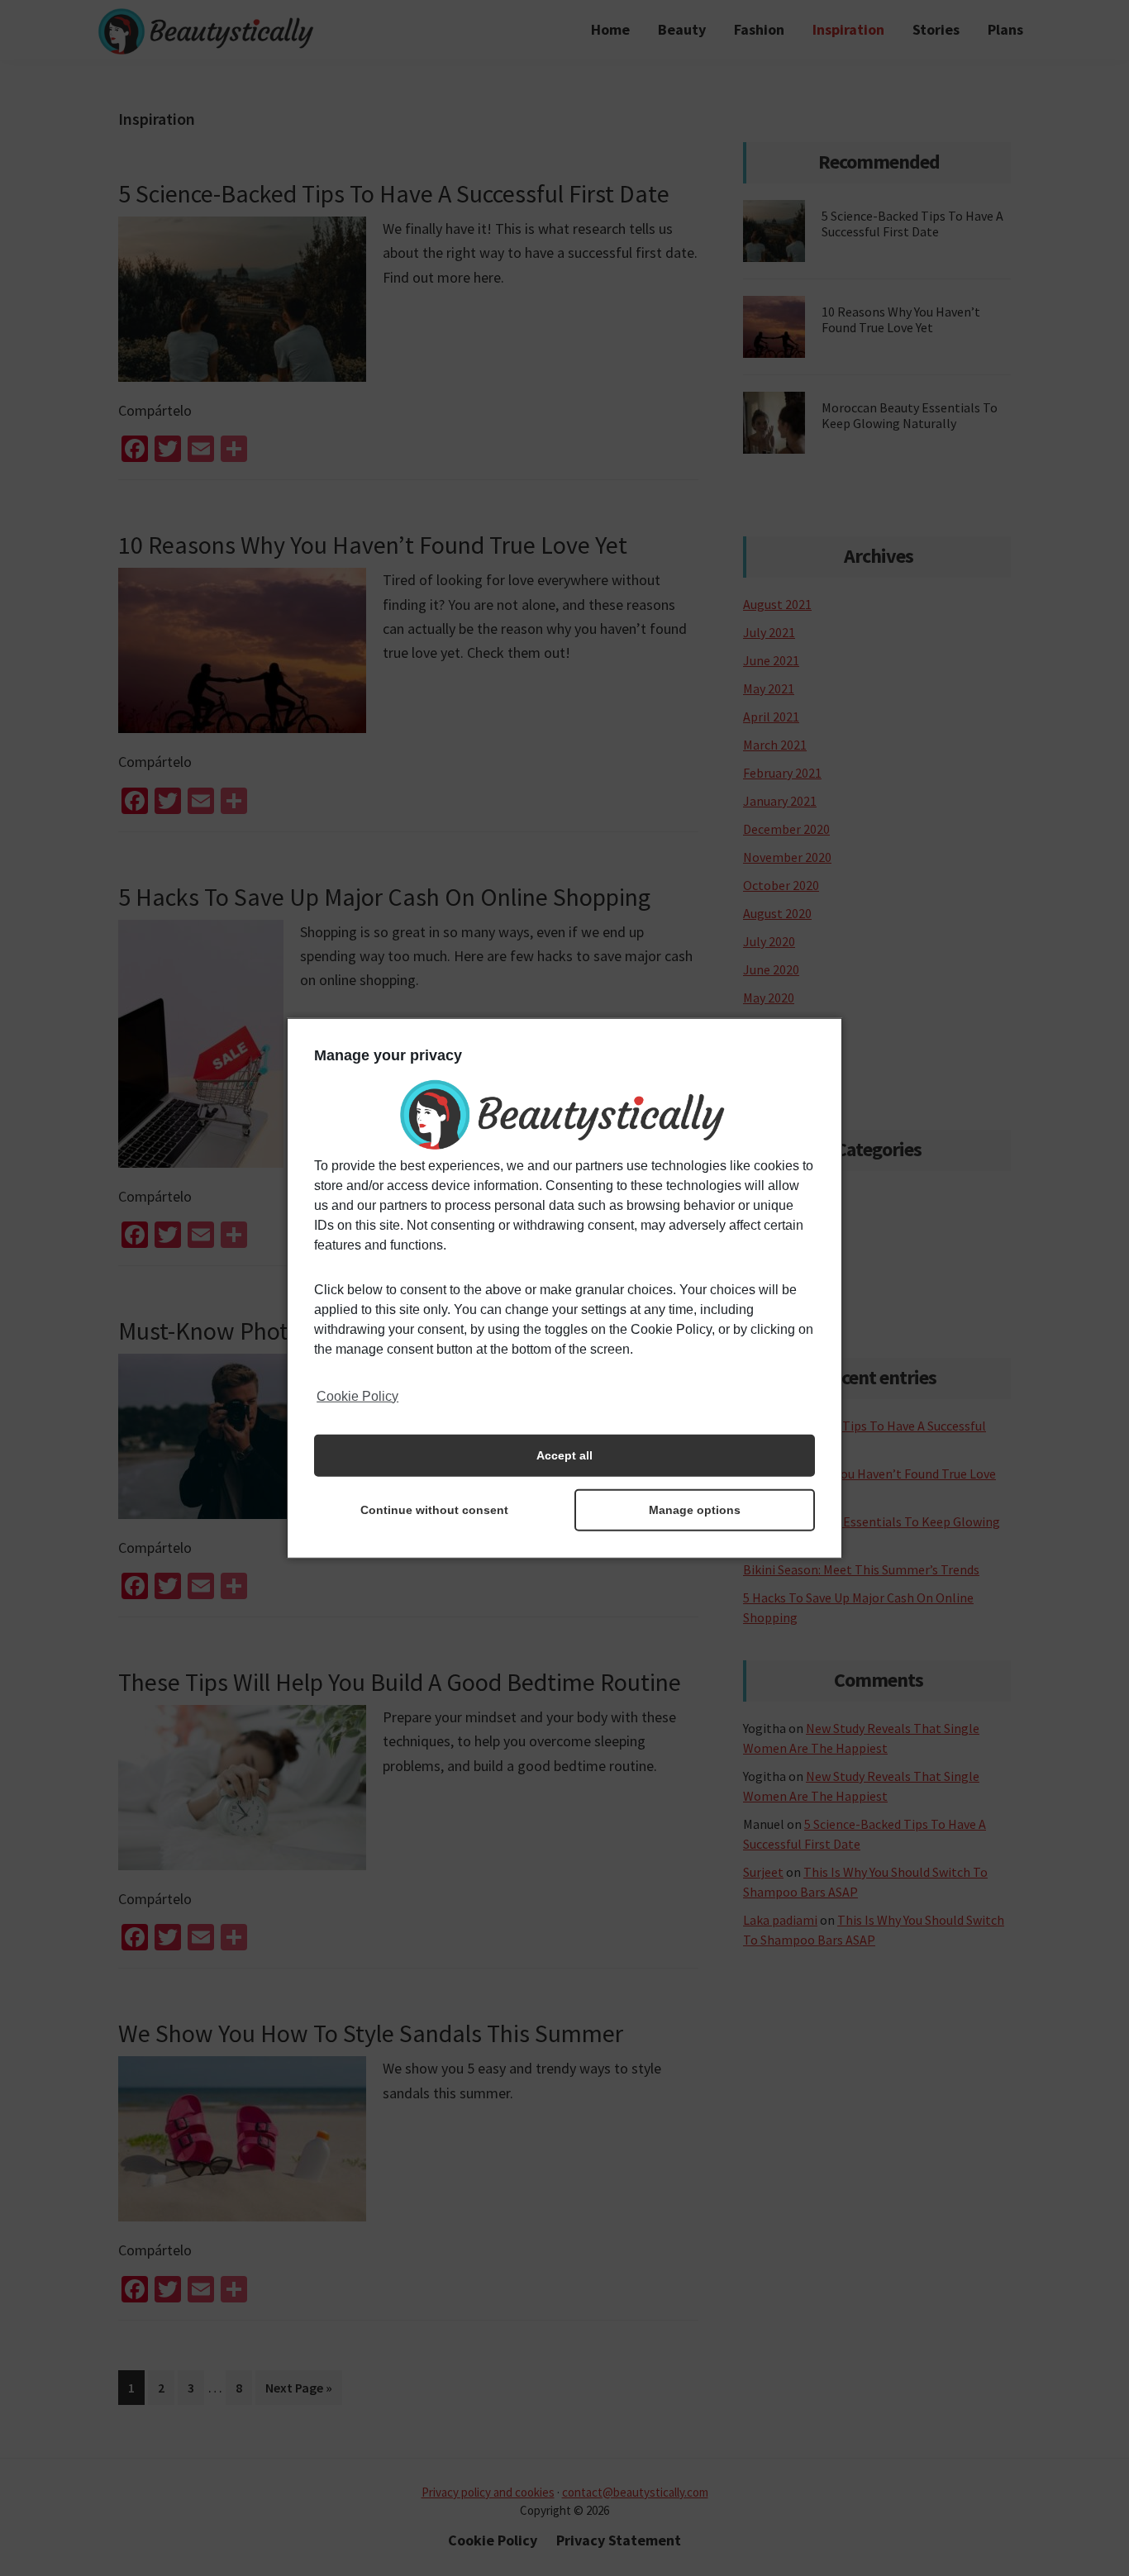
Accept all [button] (564, 1455)
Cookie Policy (357, 1395)
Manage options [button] (695, 1510)
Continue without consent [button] (434, 1510)
